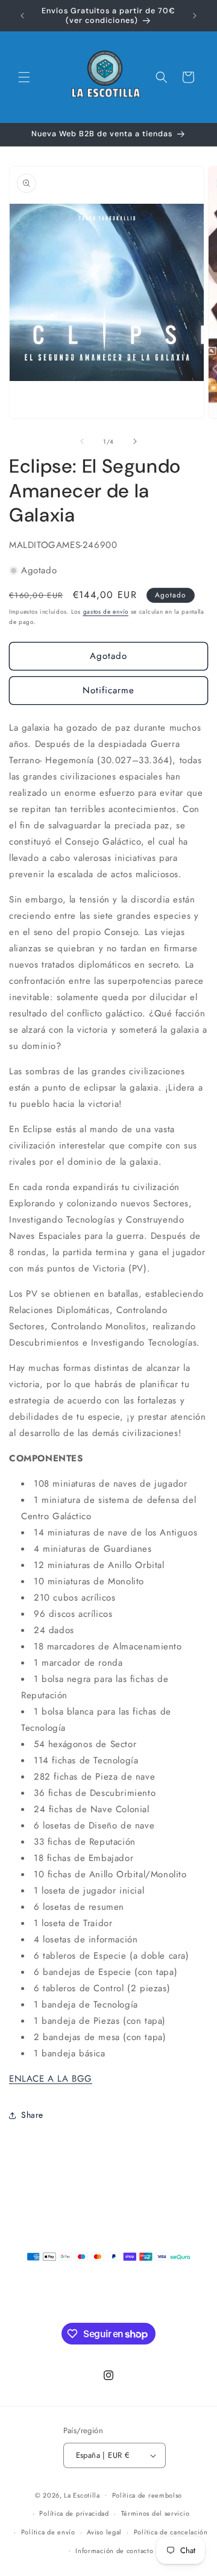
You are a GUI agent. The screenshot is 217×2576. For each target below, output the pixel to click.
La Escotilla (82, 2495)
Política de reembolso (147, 2495)
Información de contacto (114, 2551)
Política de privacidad (74, 2513)
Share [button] (32, 2115)
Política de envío (48, 2532)
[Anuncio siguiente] (195, 16)
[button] (24, 77)
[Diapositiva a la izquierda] (82, 441)
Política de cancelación (171, 2532)
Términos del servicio (156, 2513)
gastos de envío (106, 612)
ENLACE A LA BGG (51, 2079)
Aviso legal (104, 2532)
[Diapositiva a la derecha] (135, 441)
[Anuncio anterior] (22, 16)
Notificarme (108, 690)
